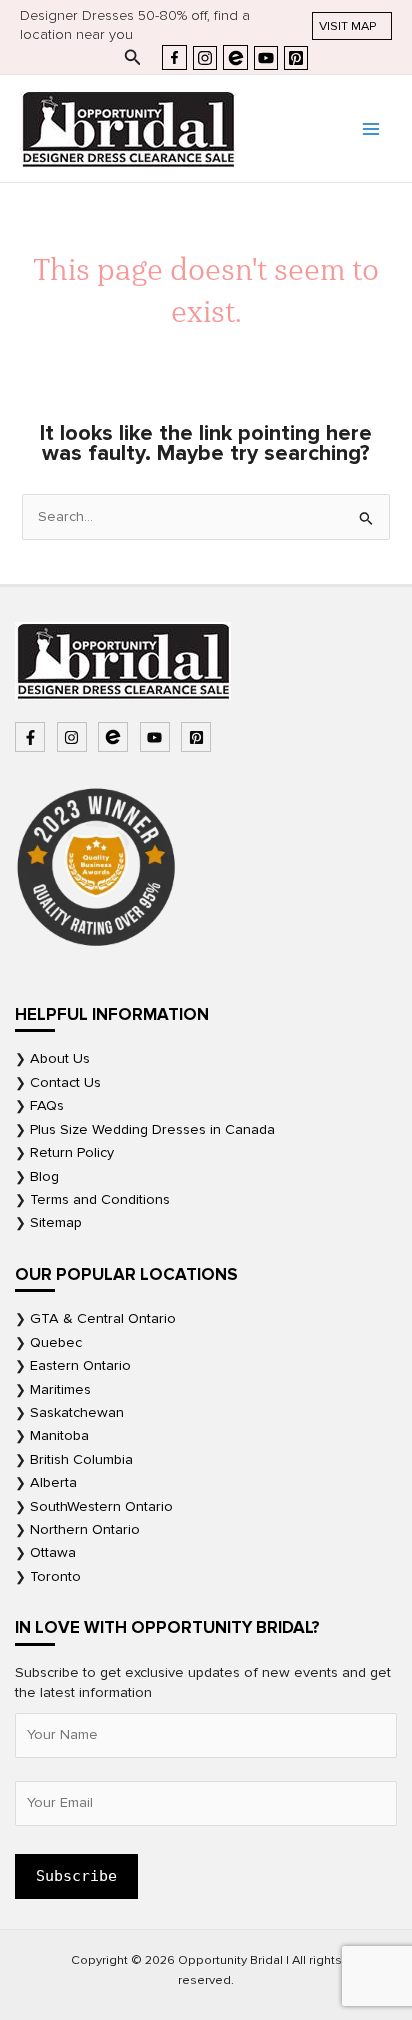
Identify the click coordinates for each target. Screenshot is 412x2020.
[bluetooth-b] (115, 737)
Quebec (56, 1342)
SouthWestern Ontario (101, 1506)
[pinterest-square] (198, 737)
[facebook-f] (32, 737)
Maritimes (60, 1389)
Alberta (53, 1482)
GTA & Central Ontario (103, 1318)
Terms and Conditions (100, 1199)
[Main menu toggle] (371, 129)
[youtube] (157, 737)
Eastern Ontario (80, 1365)
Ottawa (53, 1552)
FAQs (47, 1105)
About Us (60, 1058)
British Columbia (81, 1459)
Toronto (55, 1576)
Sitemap (56, 1222)
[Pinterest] (296, 58)
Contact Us (65, 1082)
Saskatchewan (77, 1412)
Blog (44, 1176)
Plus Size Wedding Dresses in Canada (152, 1129)
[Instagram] (205, 58)
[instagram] (74, 737)
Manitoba (59, 1435)
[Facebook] (174, 57)
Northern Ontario (85, 1529)
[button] (352, 26)
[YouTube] (266, 58)
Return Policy (72, 1152)
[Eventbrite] (235, 57)
